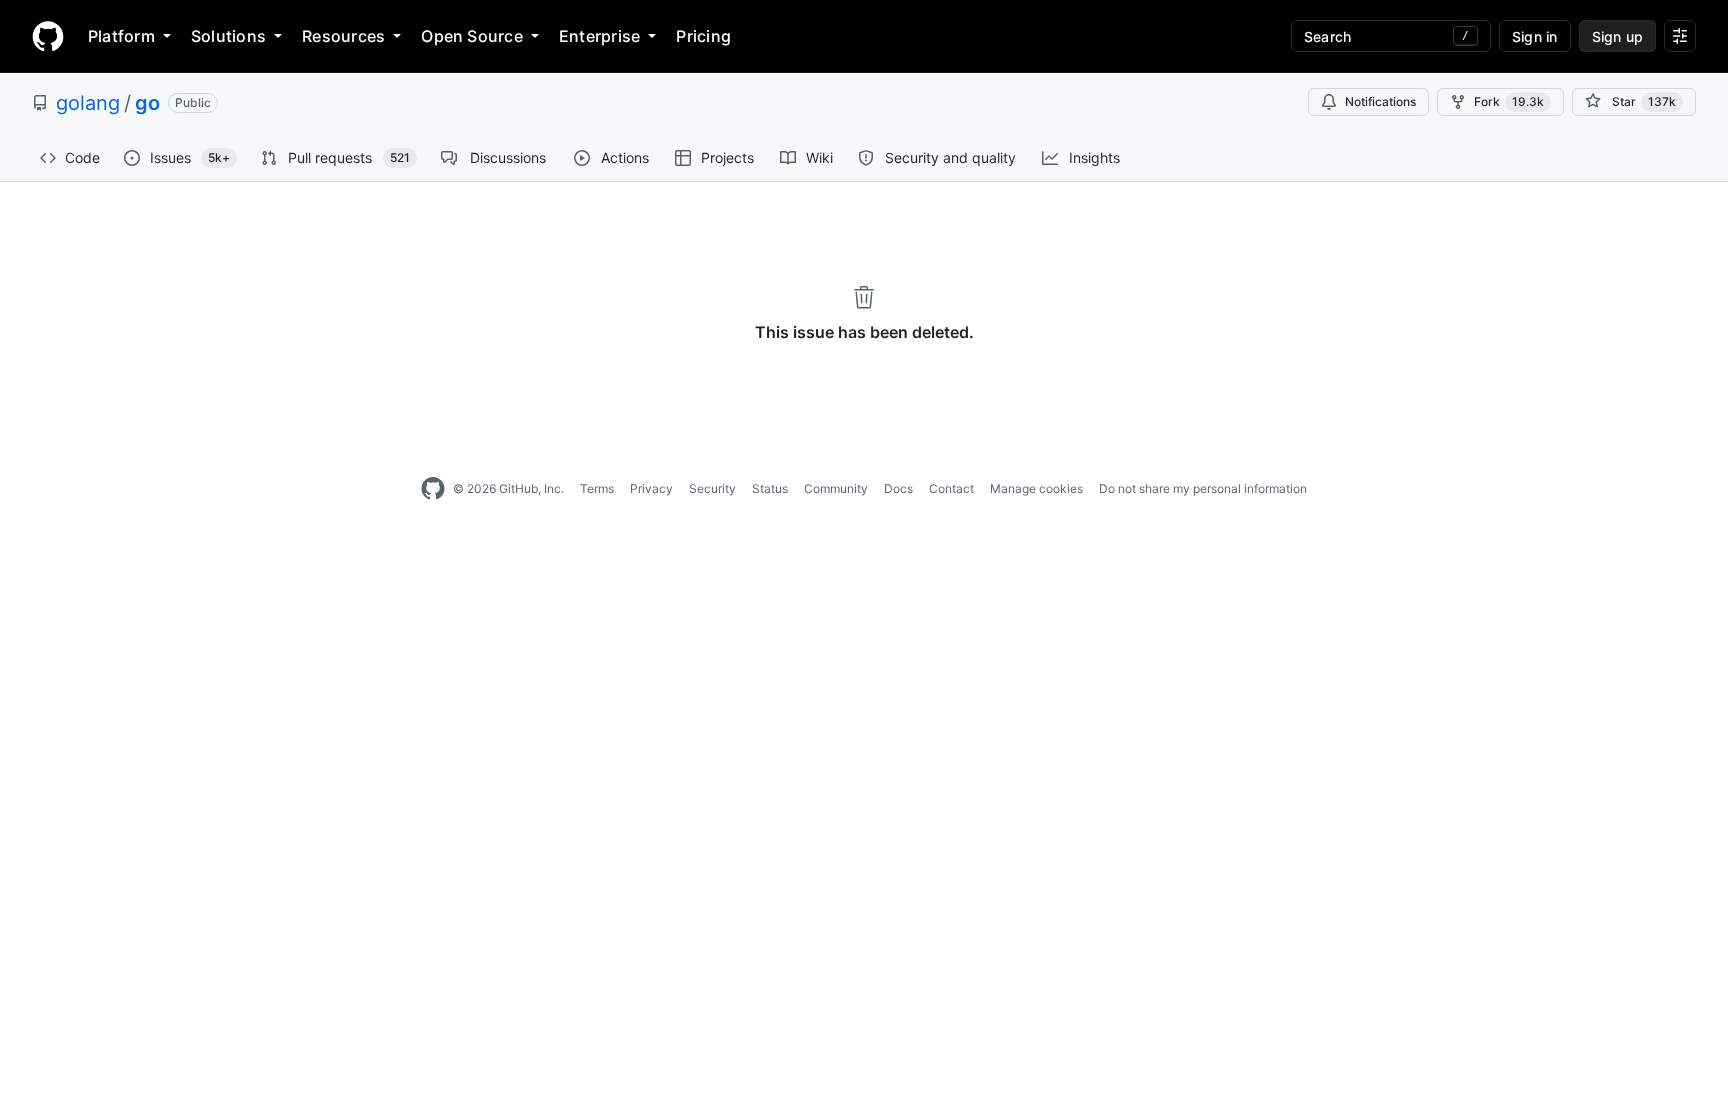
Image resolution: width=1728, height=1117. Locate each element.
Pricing (703, 36)
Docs (898, 488)
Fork (1509, 101)
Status (770, 488)
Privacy (651, 488)
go (147, 103)
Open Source (472, 36)
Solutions (228, 36)
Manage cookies (1036, 488)
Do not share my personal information (1203, 488)
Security (712, 488)
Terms (597, 488)
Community (836, 488)
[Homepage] (48, 36)
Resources (343, 36)
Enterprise (599, 36)
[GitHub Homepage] (433, 489)
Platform (121, 36)
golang (88, 103)
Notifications (1380, 101)
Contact (951, 488)
